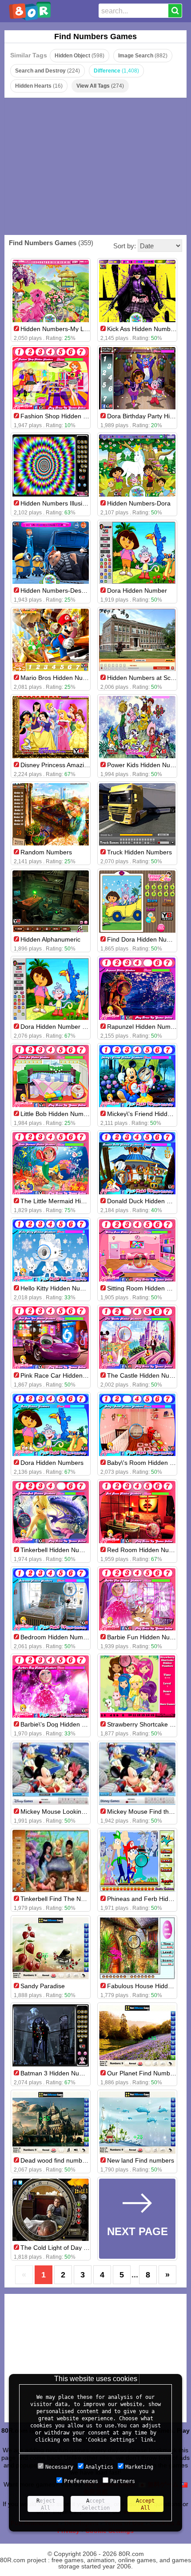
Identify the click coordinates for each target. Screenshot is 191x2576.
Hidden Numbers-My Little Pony (65, 329)
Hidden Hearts (39, 86)
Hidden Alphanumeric (50, 939)
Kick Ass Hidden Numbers (143, 329)
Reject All (46, 2504)
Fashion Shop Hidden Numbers (65, 416)
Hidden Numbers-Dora (139, 503)
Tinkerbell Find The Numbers (61, 1899)
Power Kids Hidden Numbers (147, 765)
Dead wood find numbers (56, 2160)
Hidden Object (80, 56)
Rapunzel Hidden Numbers (145, 1027)
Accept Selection (96, 2504)
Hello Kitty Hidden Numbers (59, 1288)
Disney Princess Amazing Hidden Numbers (80, 765)
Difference (116, 71)
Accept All (145, 2504)
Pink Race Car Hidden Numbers (65, 1375)
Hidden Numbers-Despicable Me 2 (69, 590)
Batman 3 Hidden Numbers (59, 2073)
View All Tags (100, 86)
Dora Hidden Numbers (52, 1463)
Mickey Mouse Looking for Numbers (71, 1812)
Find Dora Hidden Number (144, 939)
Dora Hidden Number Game (60, 1027)
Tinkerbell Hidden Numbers (59, 1550)
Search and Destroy (48, 71)
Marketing (139, 2467)
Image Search (143, 56)
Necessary (59, 2467)
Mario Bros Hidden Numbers (60, 678)
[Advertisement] (96, 166)
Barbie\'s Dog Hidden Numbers (64, 1724)
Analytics (99, 2467)
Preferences (81, 2481)
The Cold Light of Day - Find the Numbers (79, 2248)
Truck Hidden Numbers (139, 852)
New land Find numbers (141, 2160)
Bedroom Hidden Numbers (58, 1637)
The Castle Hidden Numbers (147, 1375)
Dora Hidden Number (137, 590)
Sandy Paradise (43, 1986)
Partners (123, 2481)
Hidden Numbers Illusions (56, 503)
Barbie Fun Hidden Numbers (147, 1637)
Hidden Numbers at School (145, 678)
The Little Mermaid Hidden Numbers (72, 1201)
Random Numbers (46, 852)
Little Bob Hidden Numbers (58, 1114)
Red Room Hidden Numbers (147, 1550)
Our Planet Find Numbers (143, 2073)
